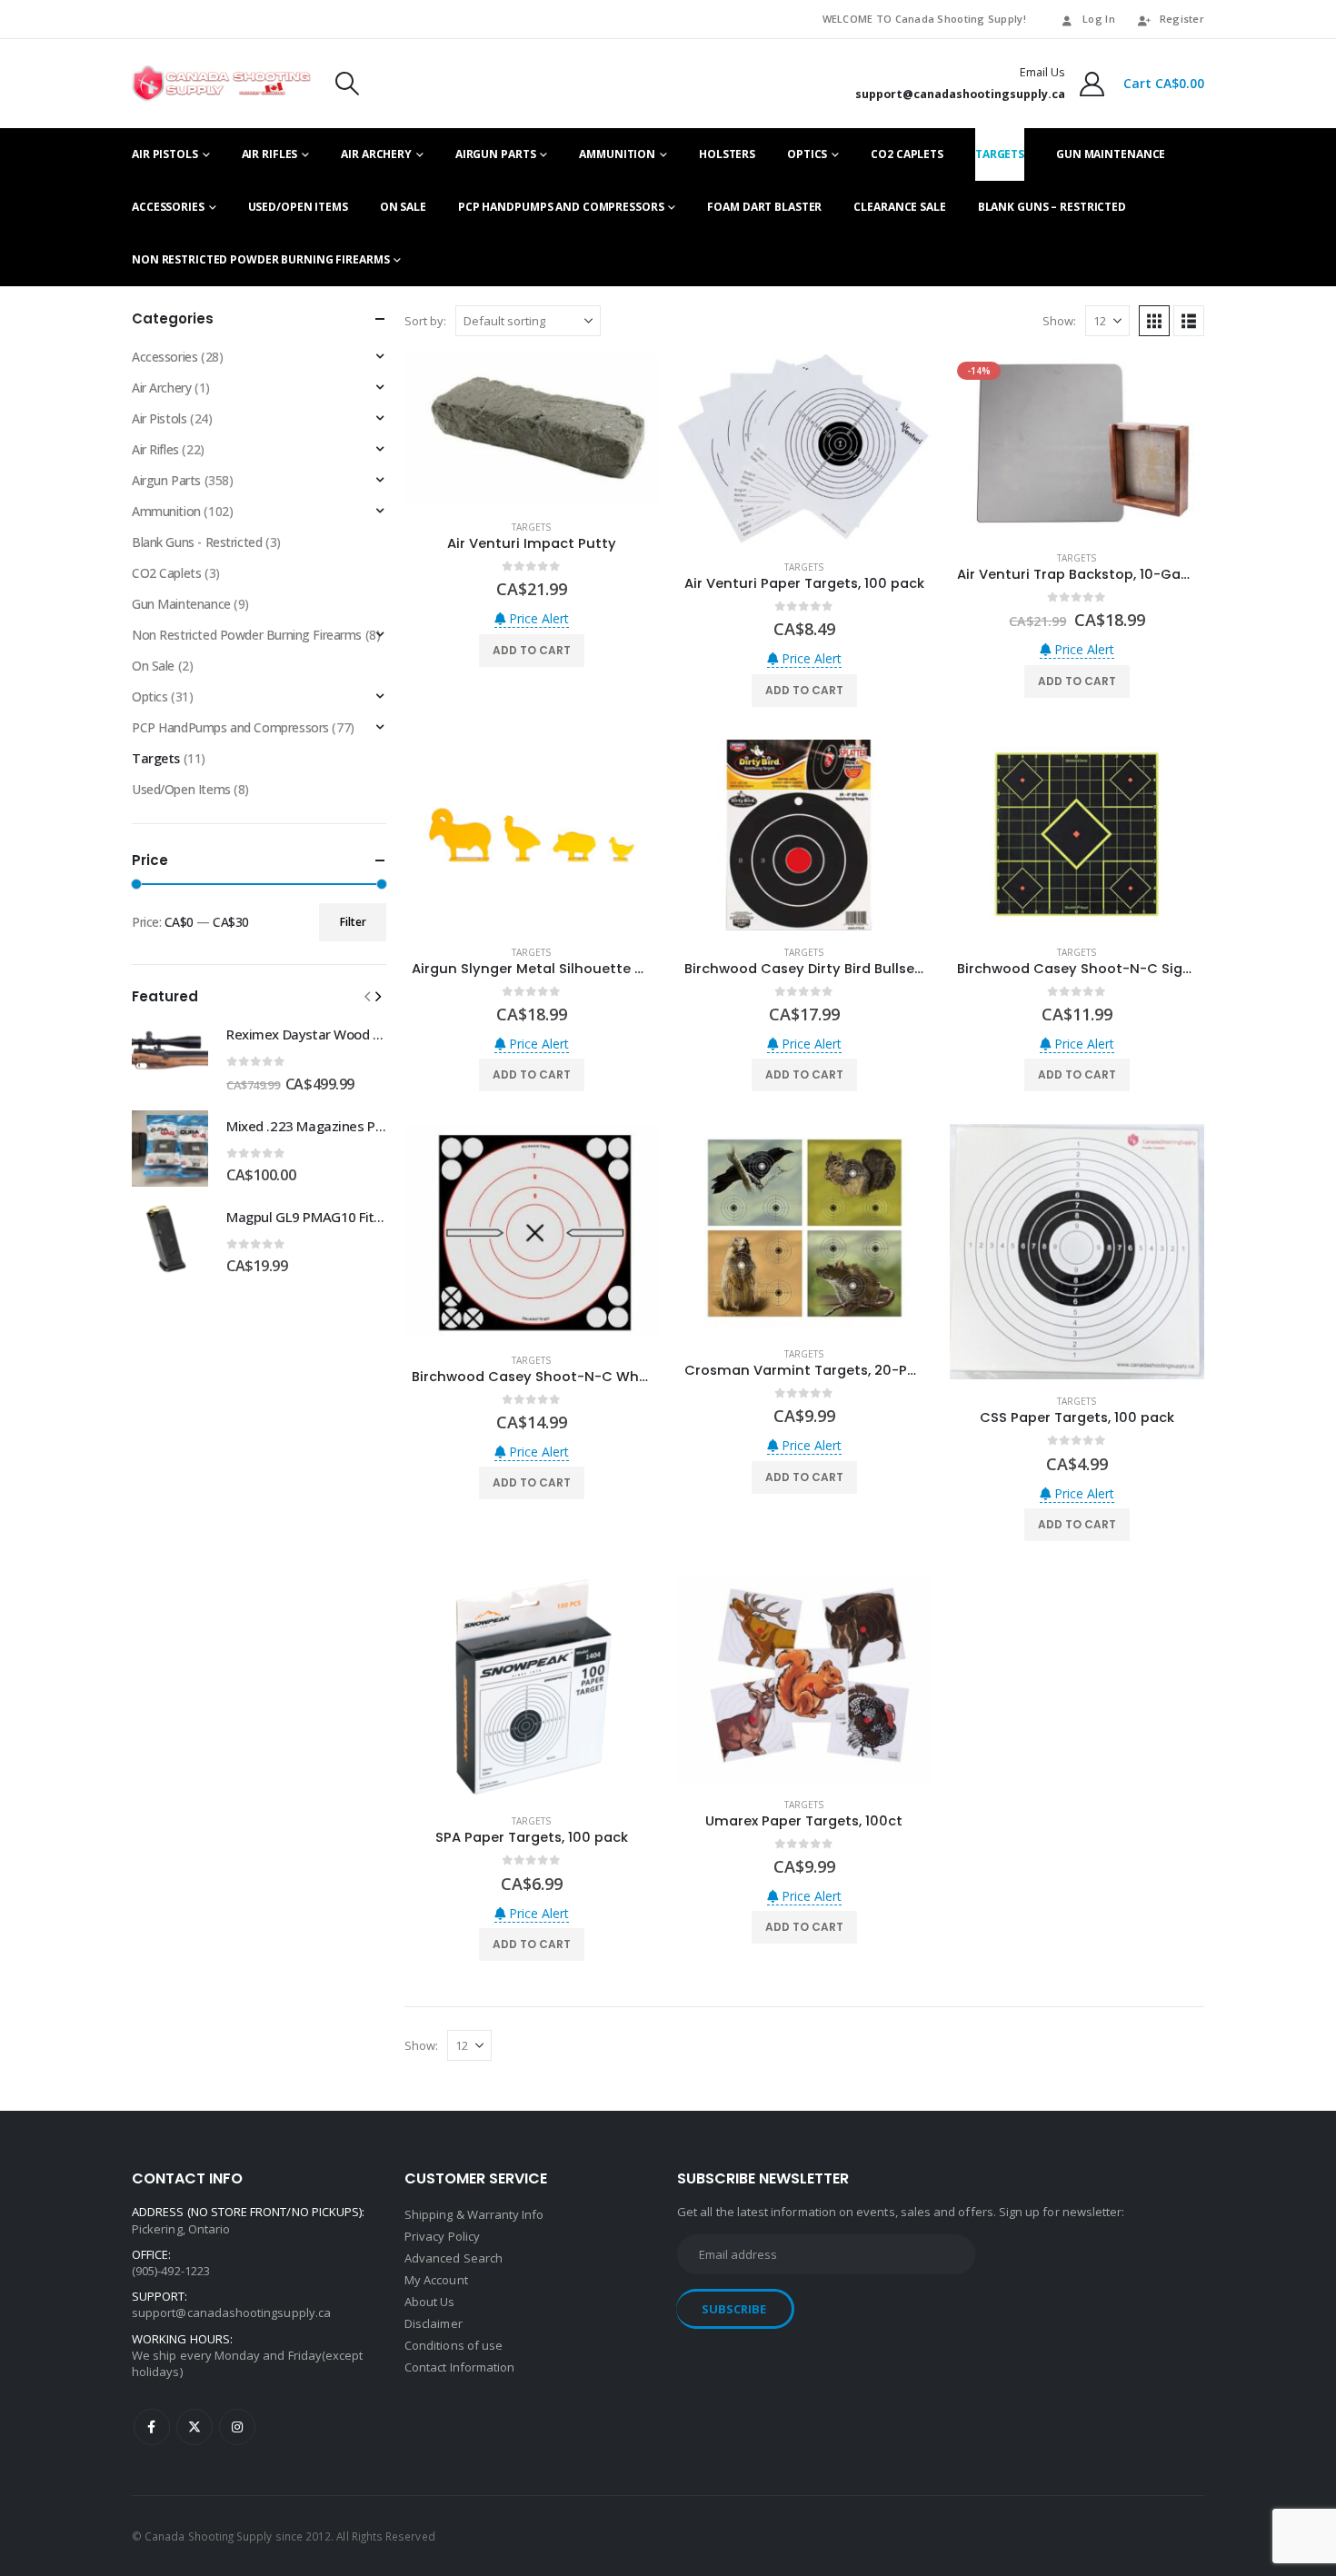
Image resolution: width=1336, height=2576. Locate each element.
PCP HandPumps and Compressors (561, 207)
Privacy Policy (442, 2236)
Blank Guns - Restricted (197, 542)
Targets (1000, 154)
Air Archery (376, 154)
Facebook (152, 2427)
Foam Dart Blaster (764, 207)
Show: (1059, 321)
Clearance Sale (899, 207)
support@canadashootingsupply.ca (231, 2312)
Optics (807, 154)
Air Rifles (270, 154)
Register (1182, 19)
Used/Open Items (298, 207)
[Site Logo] (221, 84)
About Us (430, 2302)
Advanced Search (454, 2258)
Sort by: (425, 321)
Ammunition (617, 154)
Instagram (237, 2427)
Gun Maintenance (1111, 154)
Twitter (194, 2427)
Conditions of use (454, 2345)
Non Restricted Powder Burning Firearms (260, 259)
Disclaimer (434, 2323)
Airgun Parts (496, 154)
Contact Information (459, 2367)
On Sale (403, 207)
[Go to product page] (532, 430)
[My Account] (1092, 84)
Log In (1099, 19)
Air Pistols (165, 154)
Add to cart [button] (532, 650)
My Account (436, 2280)
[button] (347, 84)
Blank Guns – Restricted (1052, 207)
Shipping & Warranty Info (474, 2214)
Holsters (727, 154)
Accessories (168, 207)
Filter (353, 922)
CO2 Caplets (907, 154)
